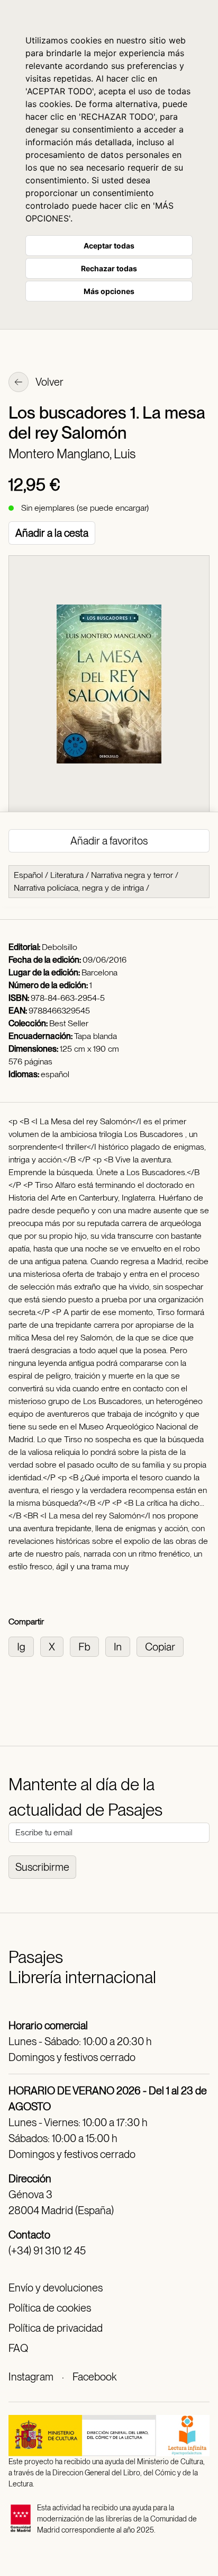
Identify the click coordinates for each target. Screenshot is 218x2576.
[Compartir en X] (55, 1646)
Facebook (94, 2377)
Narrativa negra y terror (132, 875)
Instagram (31, 2377)
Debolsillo (60, 947)
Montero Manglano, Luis (72, 454)
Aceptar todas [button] (109, 246)
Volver (49, 382)
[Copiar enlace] (162, 1646)
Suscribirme (42, 1867)
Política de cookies (50, 2308)
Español (28, 875)
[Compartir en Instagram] (24, 1646)
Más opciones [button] (109, 291)
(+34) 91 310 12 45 (47, 2251)
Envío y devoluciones (56, 2288)
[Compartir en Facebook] (88, 1646)
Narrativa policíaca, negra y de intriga (79, 888)
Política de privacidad (56, 2328)
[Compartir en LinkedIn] (121, 1646)
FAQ (18, 2348)
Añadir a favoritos (109, 841)
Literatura (67, 875)
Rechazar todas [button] (109, 268)
